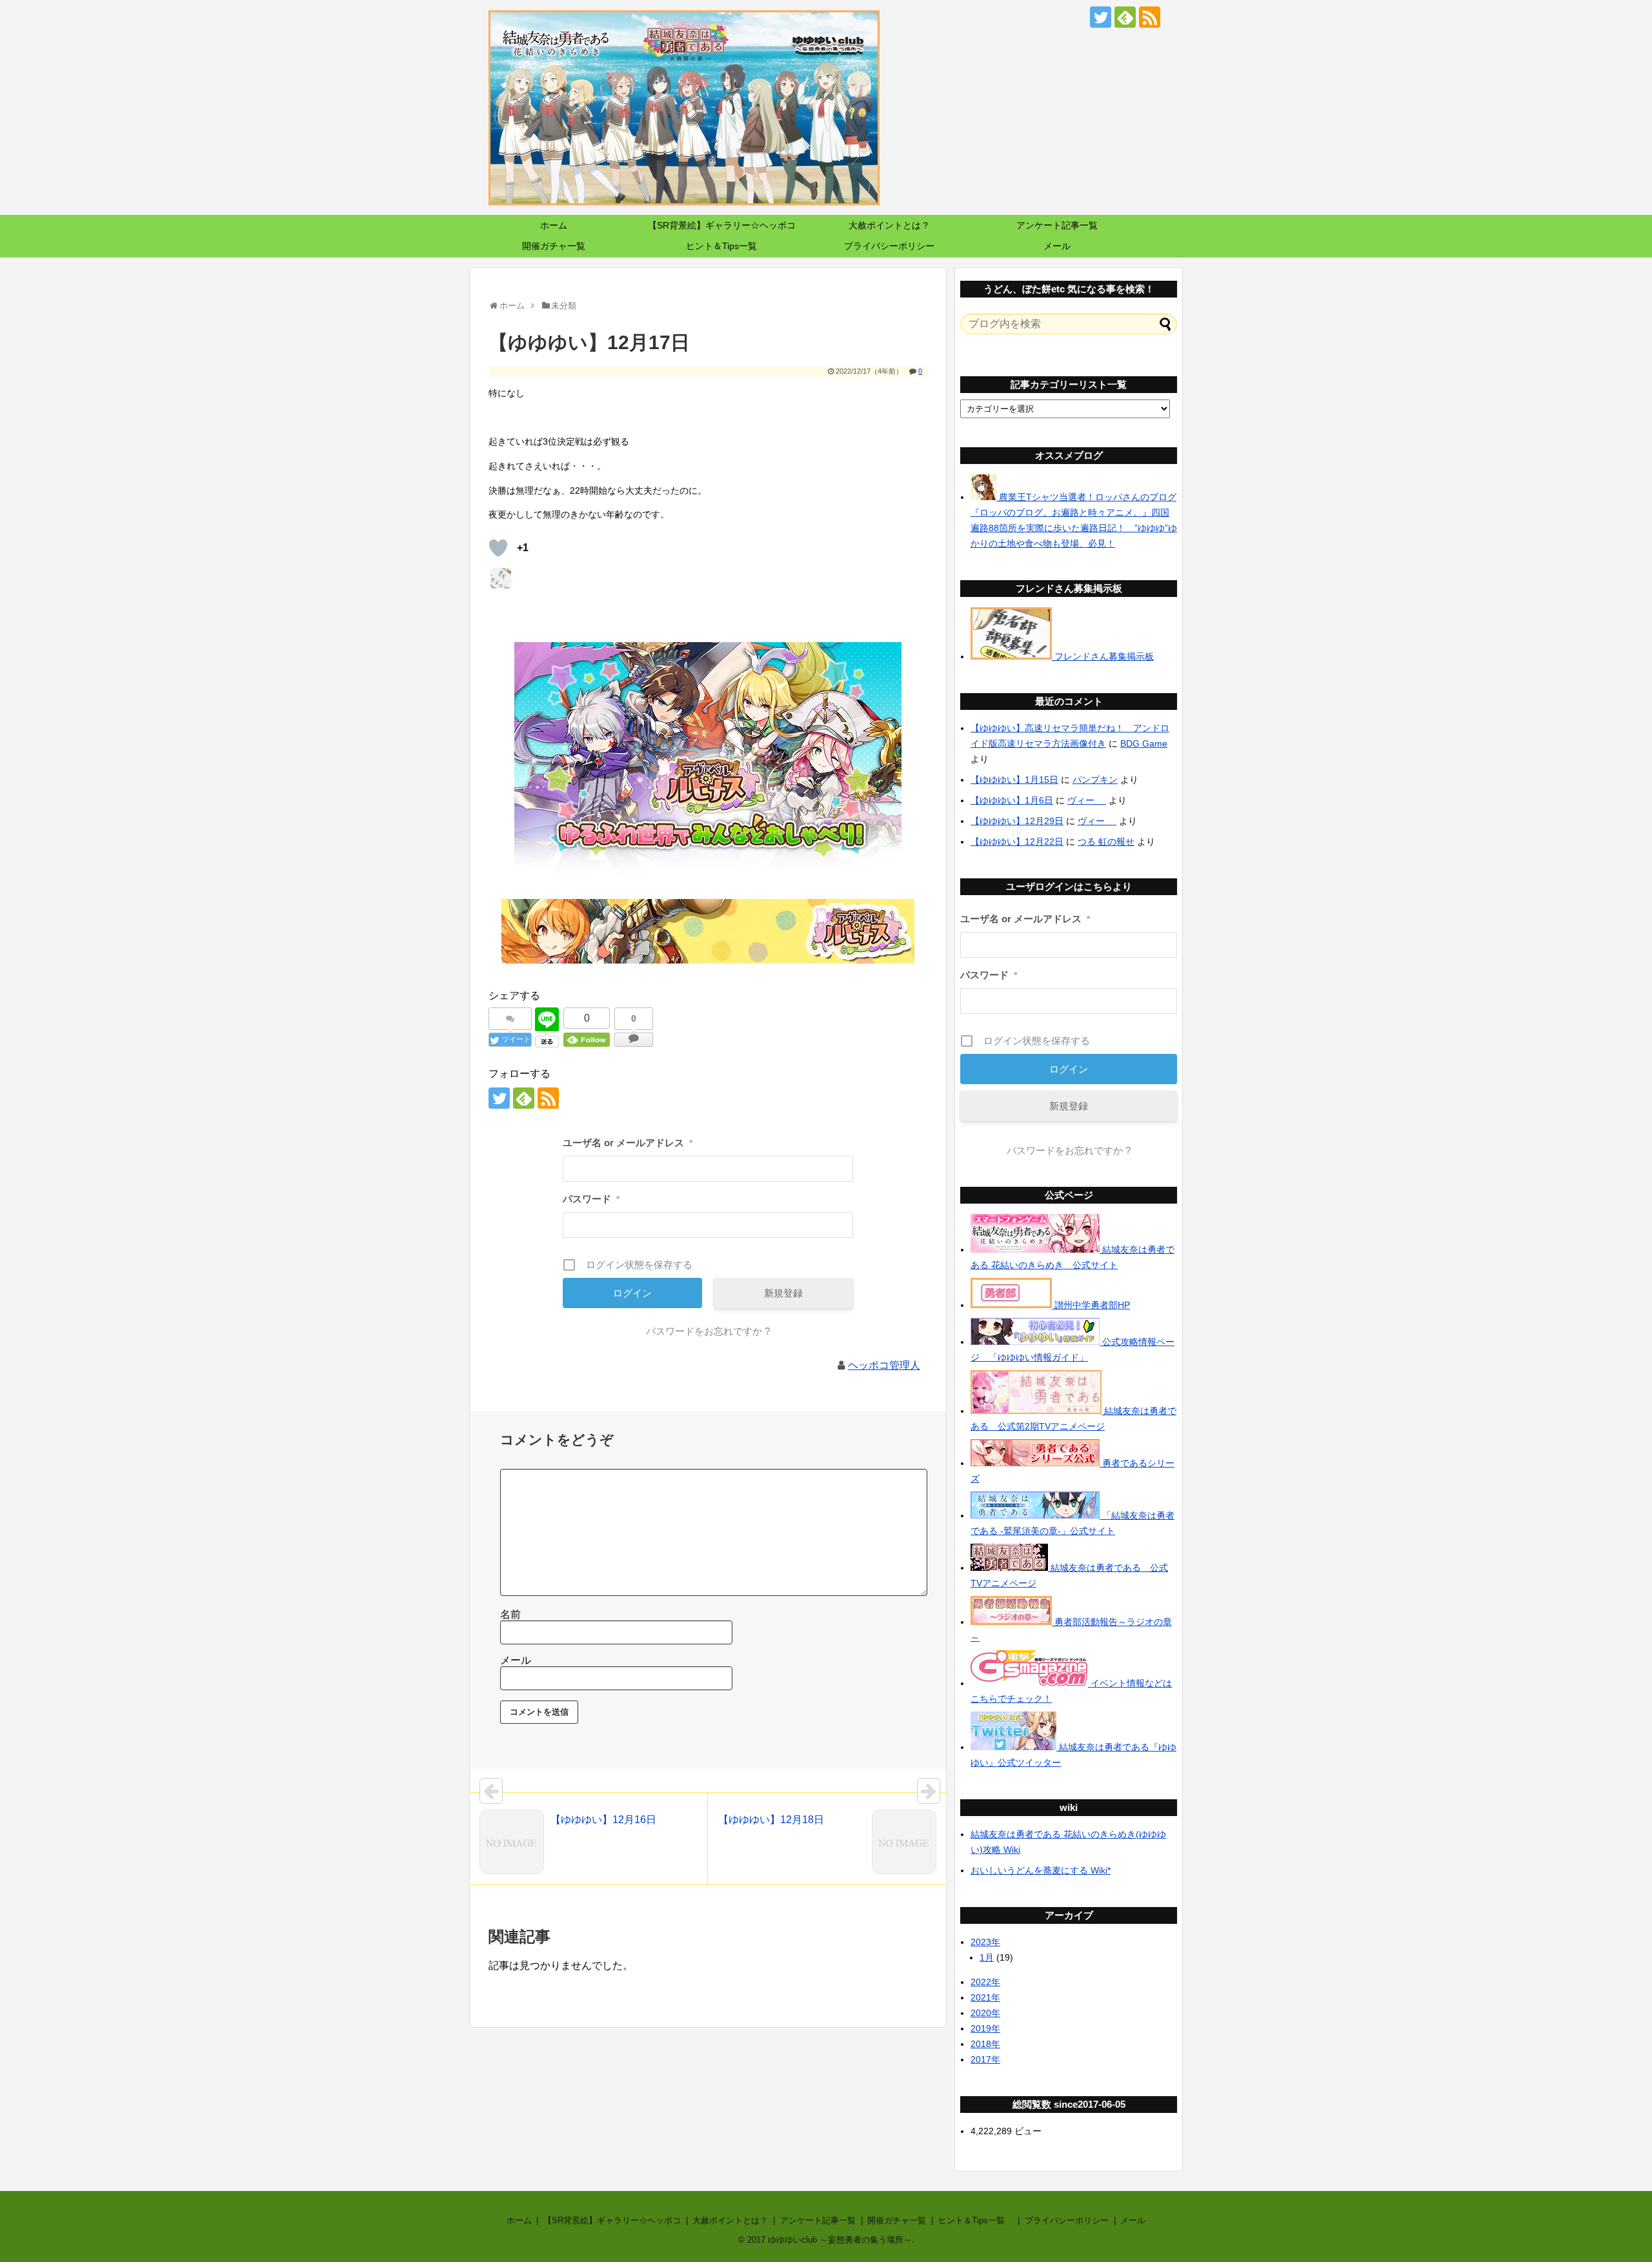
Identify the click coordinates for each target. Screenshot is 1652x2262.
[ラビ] (501, 578)
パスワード (591, 1199)
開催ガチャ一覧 (554, 246)
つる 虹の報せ (1106, 842)
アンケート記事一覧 (1057, 225)
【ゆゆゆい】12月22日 (1017, 842)
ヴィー (1087, 800)
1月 (987, 1957)
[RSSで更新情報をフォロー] (1150, 17)
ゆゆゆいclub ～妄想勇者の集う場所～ (840, 2240)
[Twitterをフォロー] (1101, 17)
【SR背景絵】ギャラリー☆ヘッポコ (722, 225)
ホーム (554, 225)
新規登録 (783, 1293)
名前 (510, 1614)
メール (1057, 246)
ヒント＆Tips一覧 (726, 246)
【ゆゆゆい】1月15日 (1014, 780)
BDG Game (1144, 743)
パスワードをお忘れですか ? (708, 1331)
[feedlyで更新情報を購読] (1125, 17)
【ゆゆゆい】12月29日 (1017, 821)
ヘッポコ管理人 (884, 1365)
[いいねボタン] (498, 548)
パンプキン (1095, 780)
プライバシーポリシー (889, 246)
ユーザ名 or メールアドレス (628, 1143)
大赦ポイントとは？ (889, 225)
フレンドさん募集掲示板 (1103, 656)
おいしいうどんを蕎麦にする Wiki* (1041, 1870)
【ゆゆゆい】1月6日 (1012, 800)
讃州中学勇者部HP (1091, 1305)
